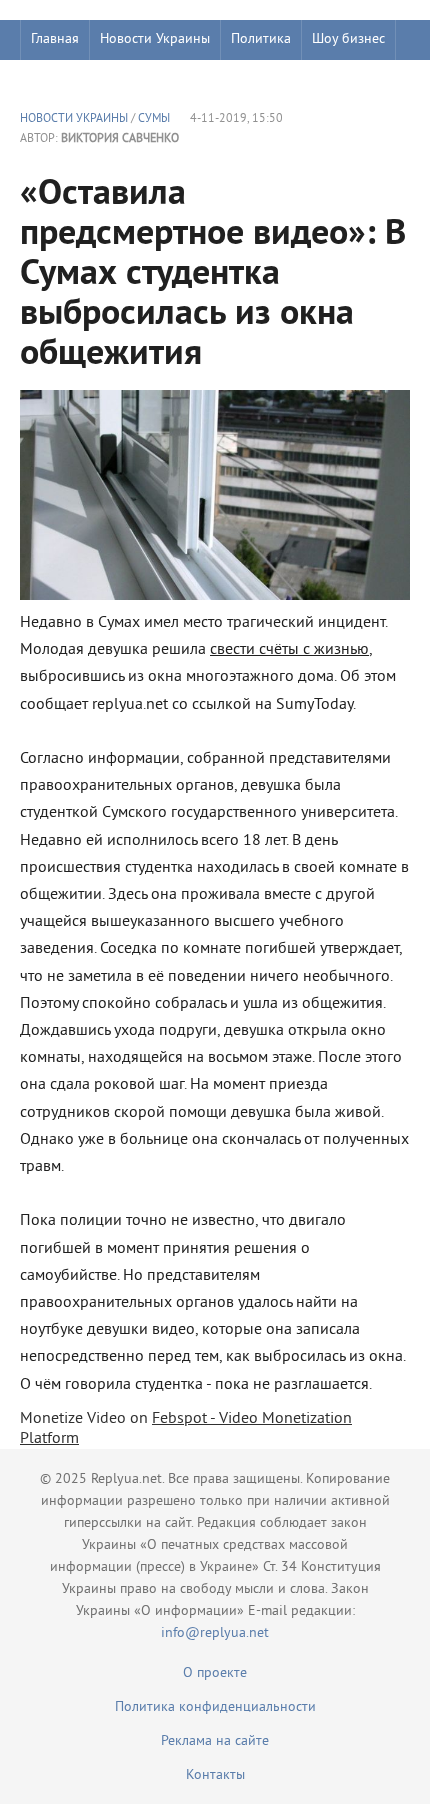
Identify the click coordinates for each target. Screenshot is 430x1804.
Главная (55, 39)
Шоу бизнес (348, 39)
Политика (261, 39)
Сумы (154, 119)
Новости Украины (155, 39)
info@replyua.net (215, 1633)
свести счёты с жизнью (289, 650)
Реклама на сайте (215, 1741)
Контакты (215, 1775)
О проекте (215, 1673)
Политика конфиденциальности (215, 1707)
